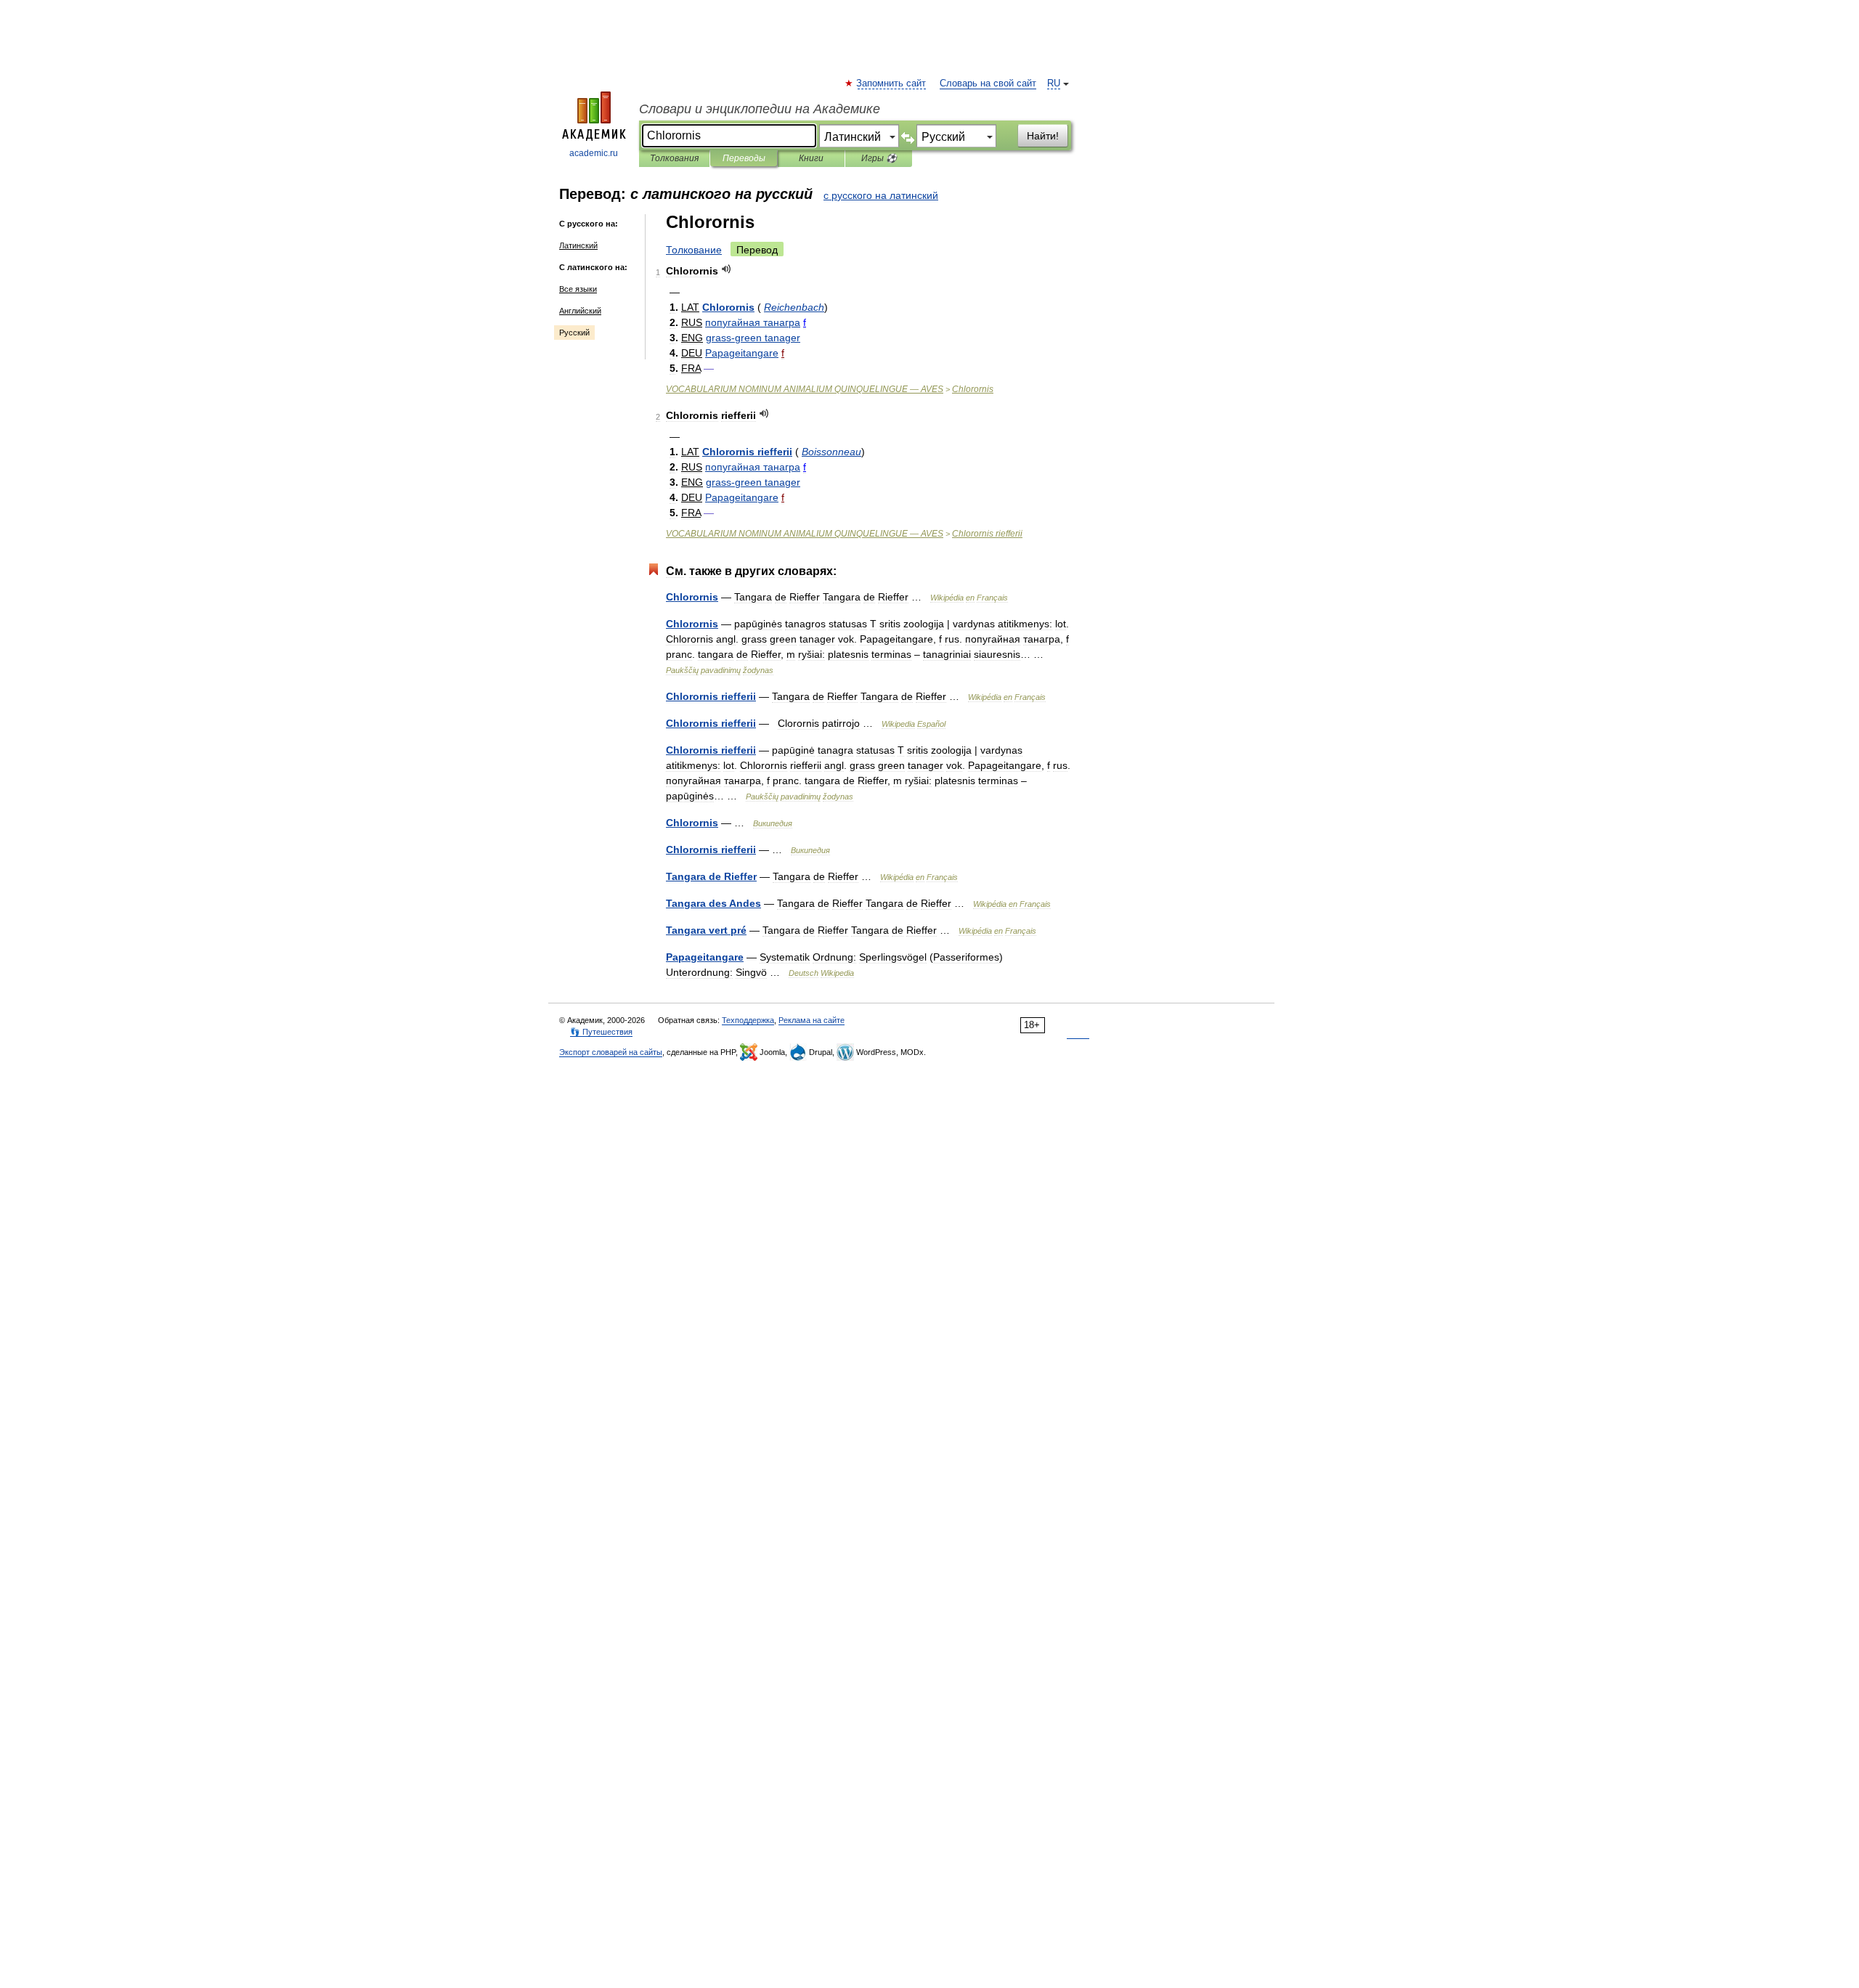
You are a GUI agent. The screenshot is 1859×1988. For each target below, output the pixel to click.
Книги (811, 158)
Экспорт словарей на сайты (611, 1052)
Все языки (578, 289)
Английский (580, 311)
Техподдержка (748, 1020)
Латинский (578, 245)
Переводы (744, 158)
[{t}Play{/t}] (727, 269)
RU (1054, 83)
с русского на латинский (881, 195)
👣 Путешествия (601, 1032)
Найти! (1043, 136)
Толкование (694, 250)
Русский (574, 333)
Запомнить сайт (892, 83)
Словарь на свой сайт (988, 83)
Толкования (674, 158)
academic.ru (594, 153)
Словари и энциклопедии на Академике (760, 109)
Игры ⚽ (879, 158)
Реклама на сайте (811, 1020)
